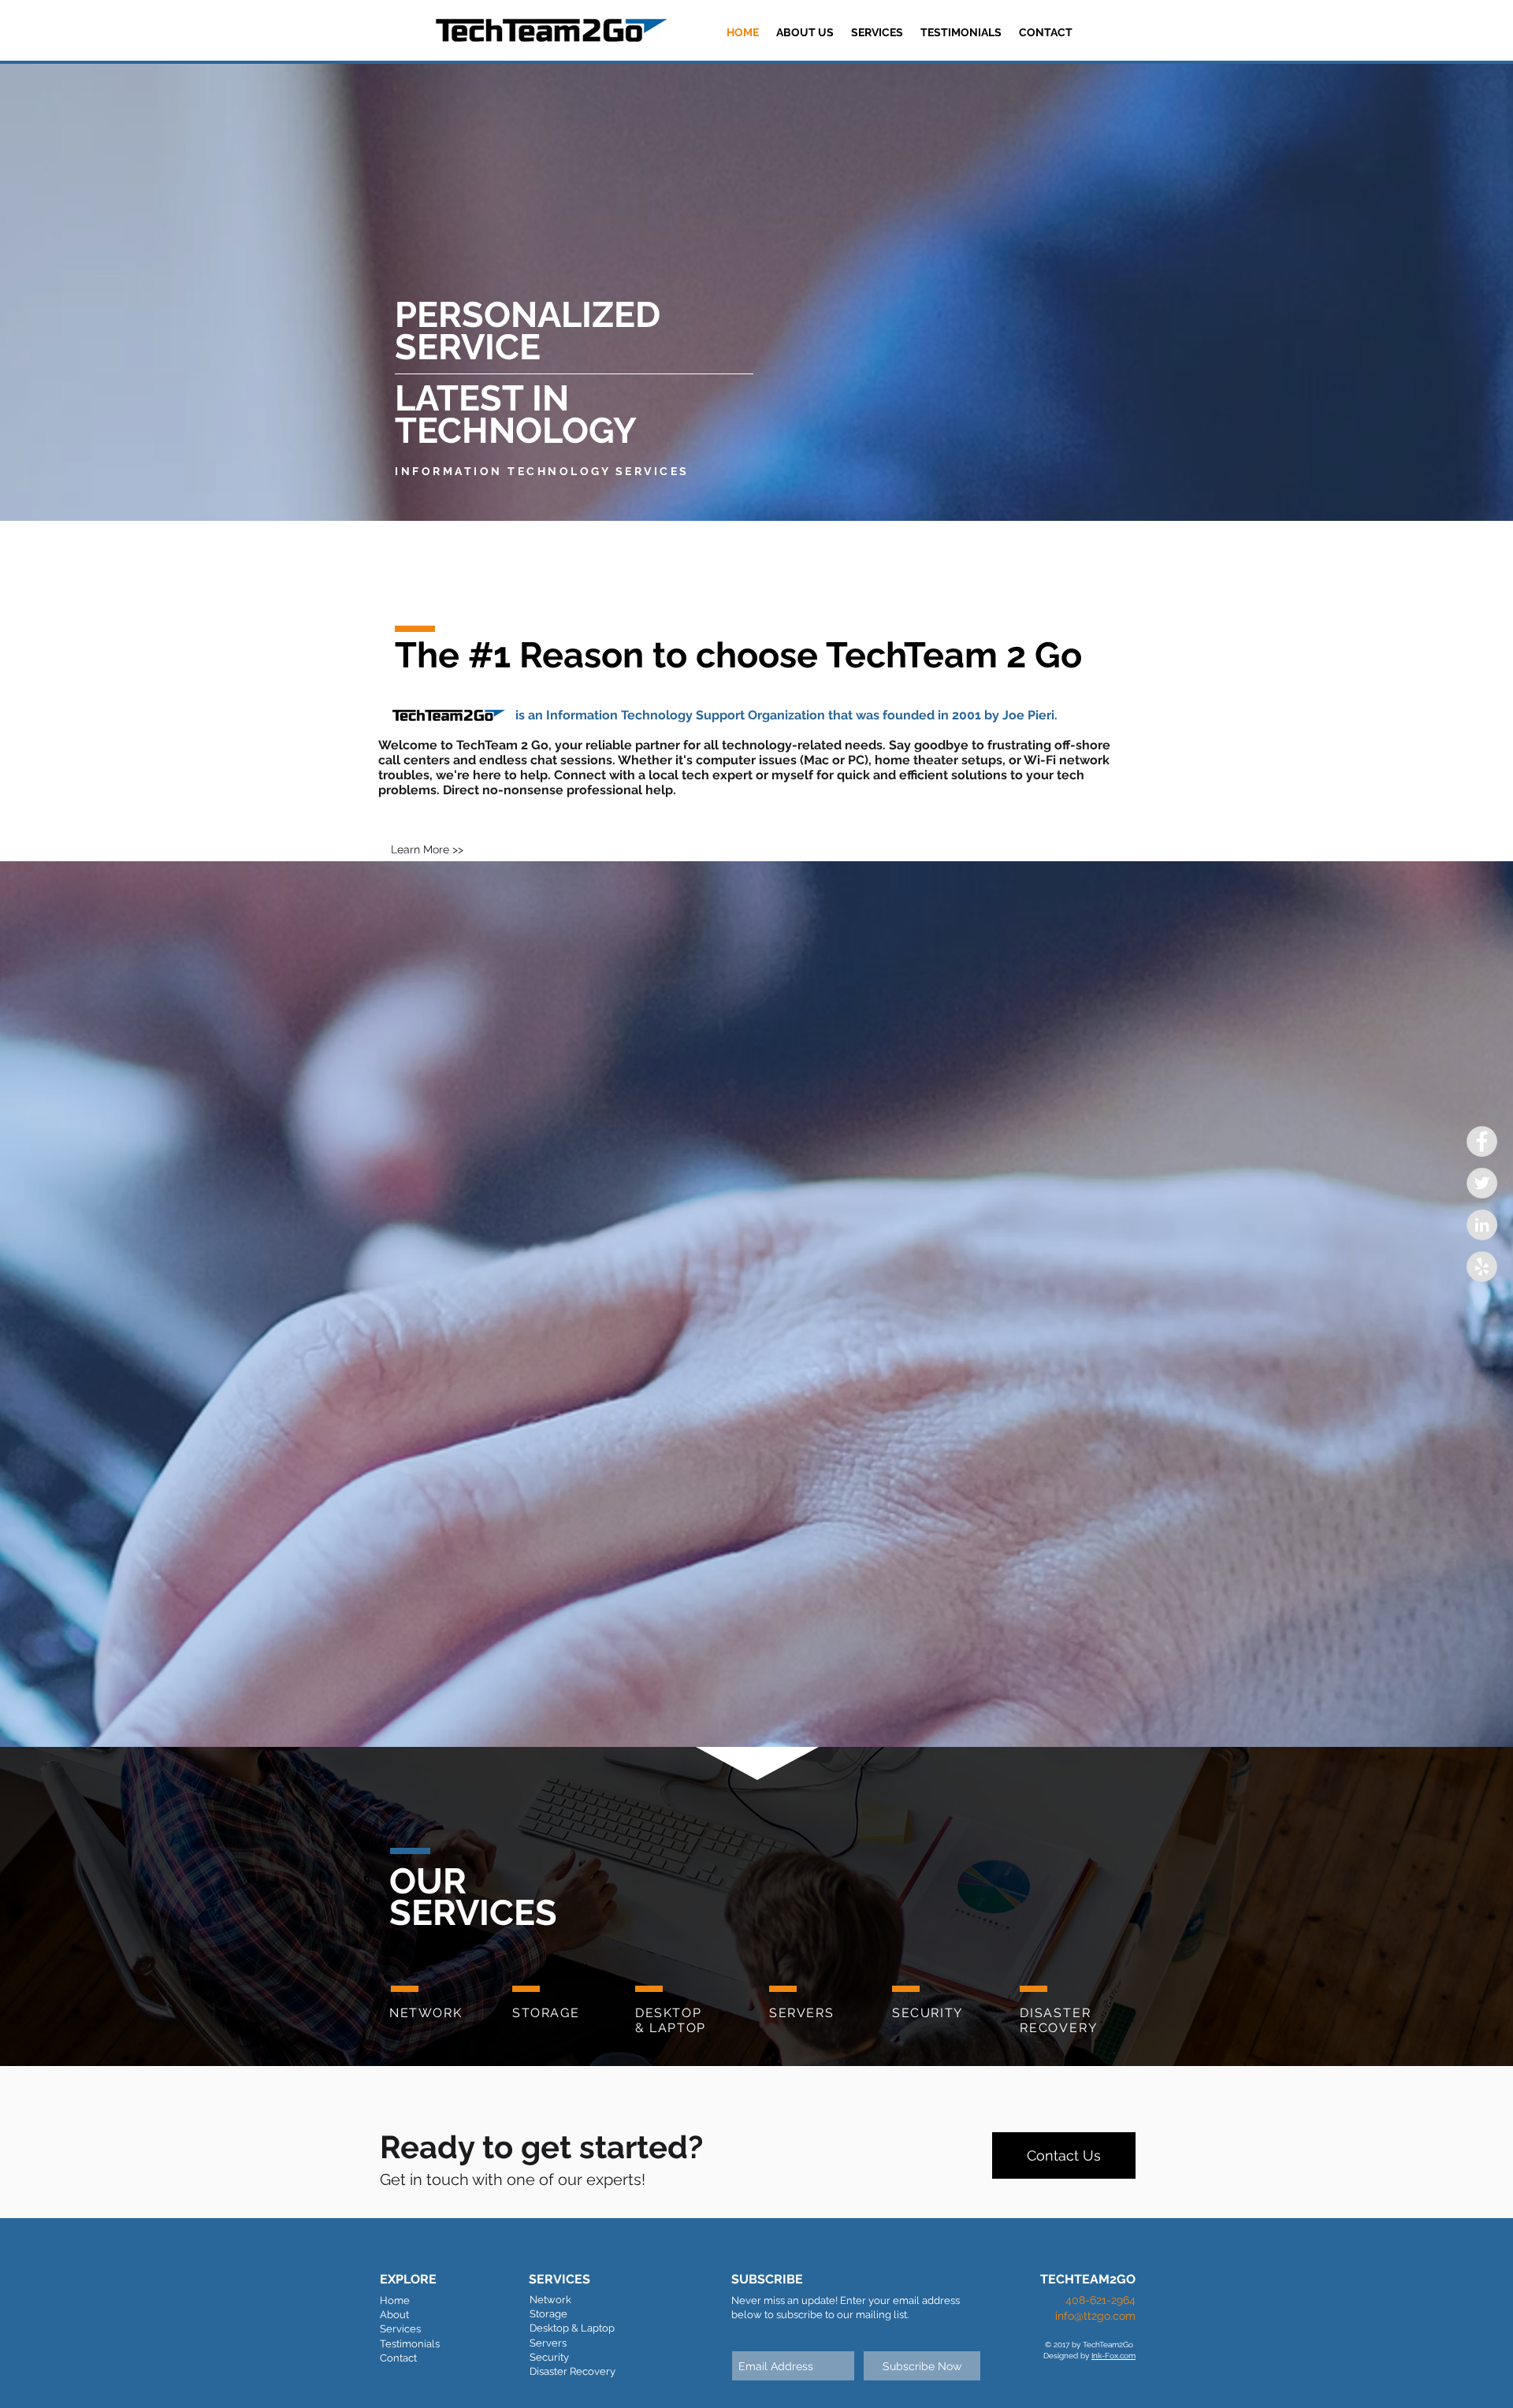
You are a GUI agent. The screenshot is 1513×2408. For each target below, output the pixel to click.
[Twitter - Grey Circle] (1482, 1183)
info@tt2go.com (1095, 2316)
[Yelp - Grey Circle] (1482, 1267)
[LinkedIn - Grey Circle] (1482, 1225)
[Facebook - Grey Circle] (1482, 1141)
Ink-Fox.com (1113, 2356)
